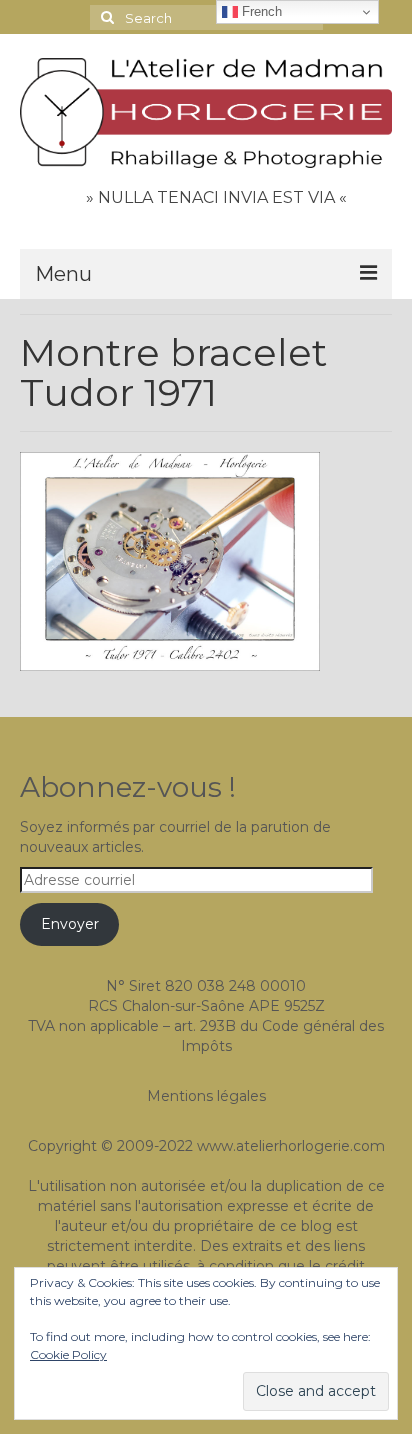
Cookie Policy (68, 1354)
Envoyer (70, 924)
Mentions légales (206, 1096)
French (260, 11)
